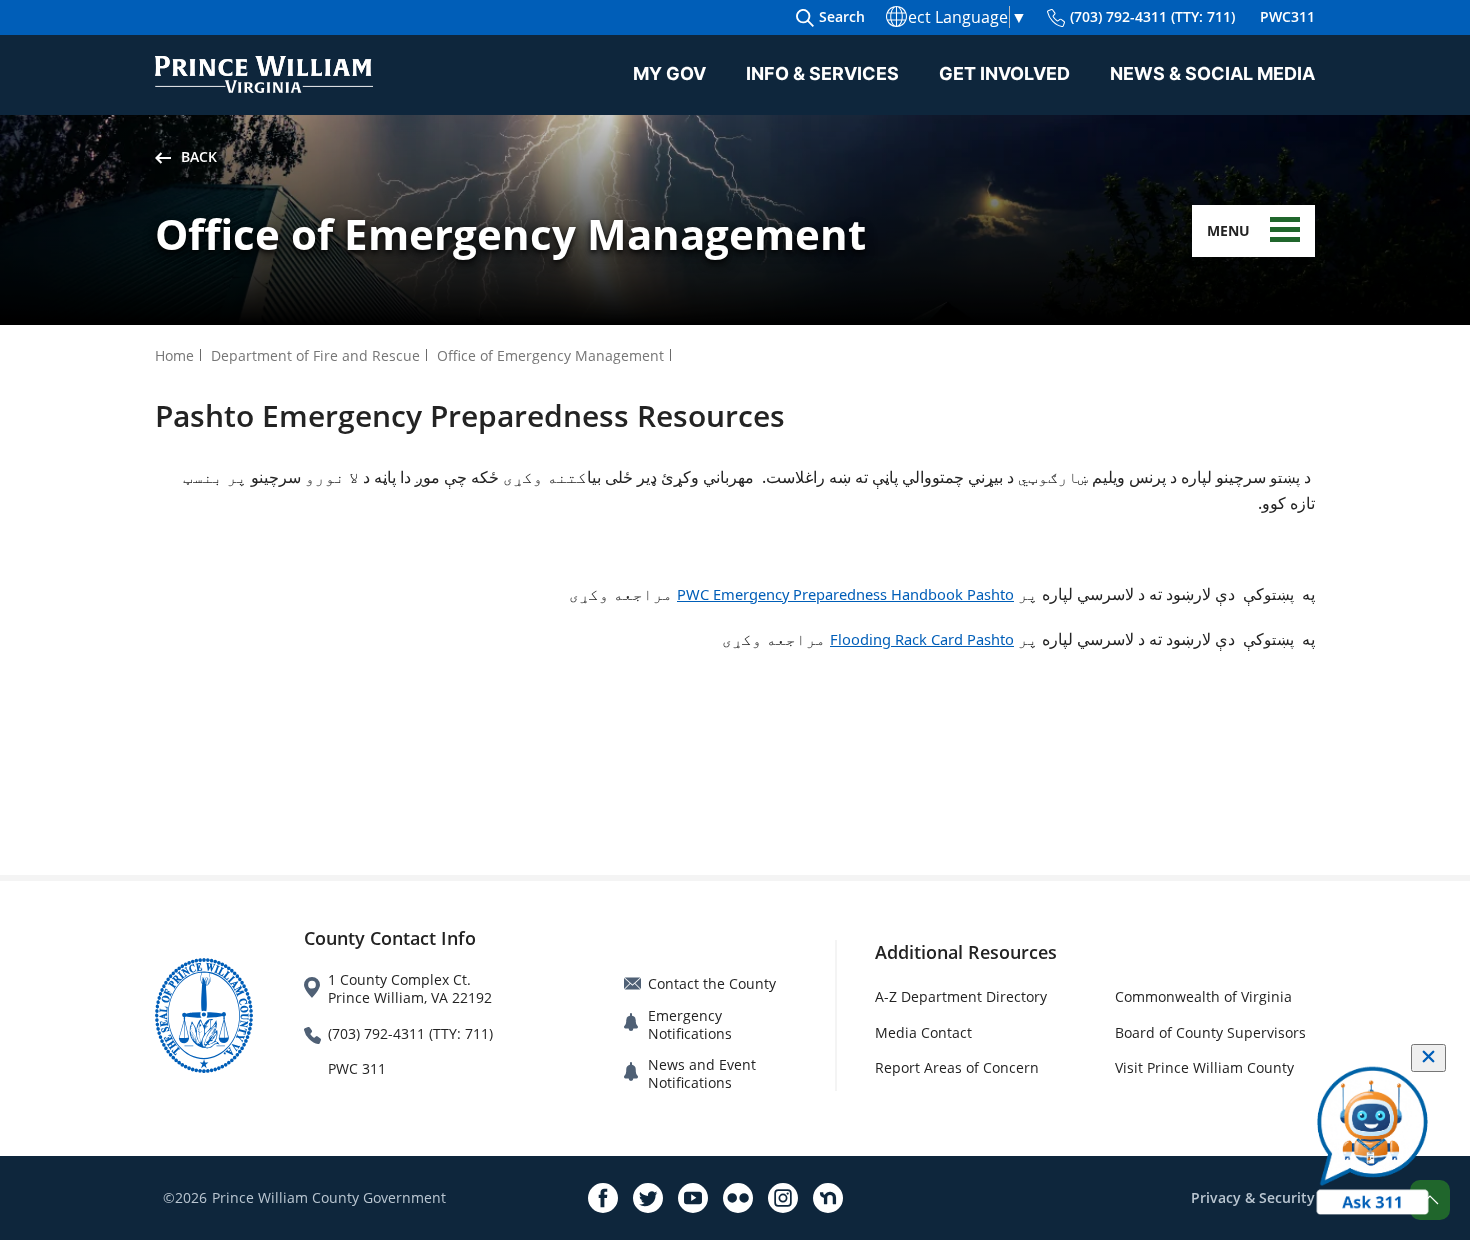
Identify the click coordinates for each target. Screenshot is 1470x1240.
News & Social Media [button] (1212, 73)
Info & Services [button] (822, 73)
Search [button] (842, 16)
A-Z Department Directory (961, 996)
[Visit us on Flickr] (738, 1198)
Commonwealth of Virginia (1203, 996)
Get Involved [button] (1004, 73)
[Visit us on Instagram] (783, 1198)
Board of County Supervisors (1210, 1032)
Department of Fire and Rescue (315, 355)
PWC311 (1287, 16)
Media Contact (923, 1032)
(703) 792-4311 (1152, 16)
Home (174, 355)
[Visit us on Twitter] (648, 1198)
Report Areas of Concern (957, 1067)
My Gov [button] (669, 73)
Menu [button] (1228, 230)
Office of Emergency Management (550, 355)
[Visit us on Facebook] (603, 1198)
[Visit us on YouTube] (693, 1198)
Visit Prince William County (1204, 1067)
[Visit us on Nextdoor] (828, 1198)
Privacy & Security (1253, 1197)
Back (199, 156)
